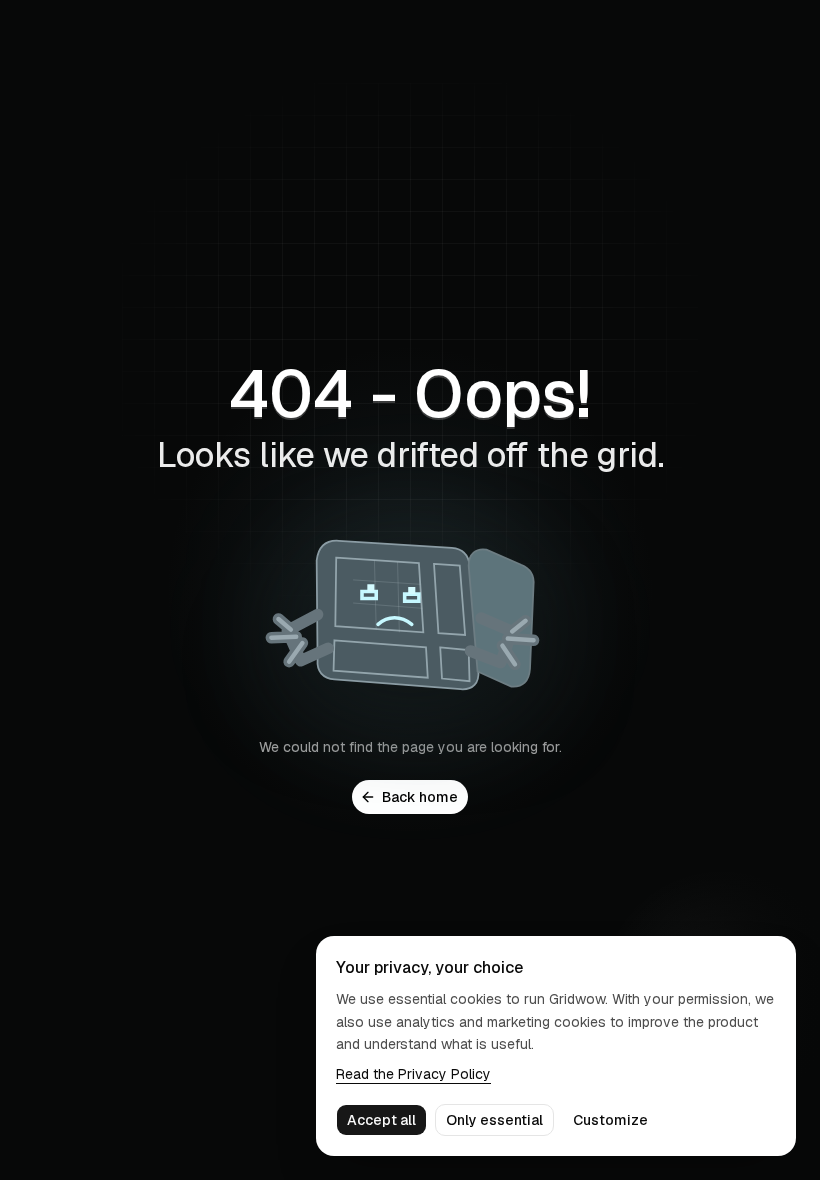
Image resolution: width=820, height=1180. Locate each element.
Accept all (381, 1120)
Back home (420, 797)
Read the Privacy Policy (413, 1074)
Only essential (494, 1120)
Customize (610, 1120)
